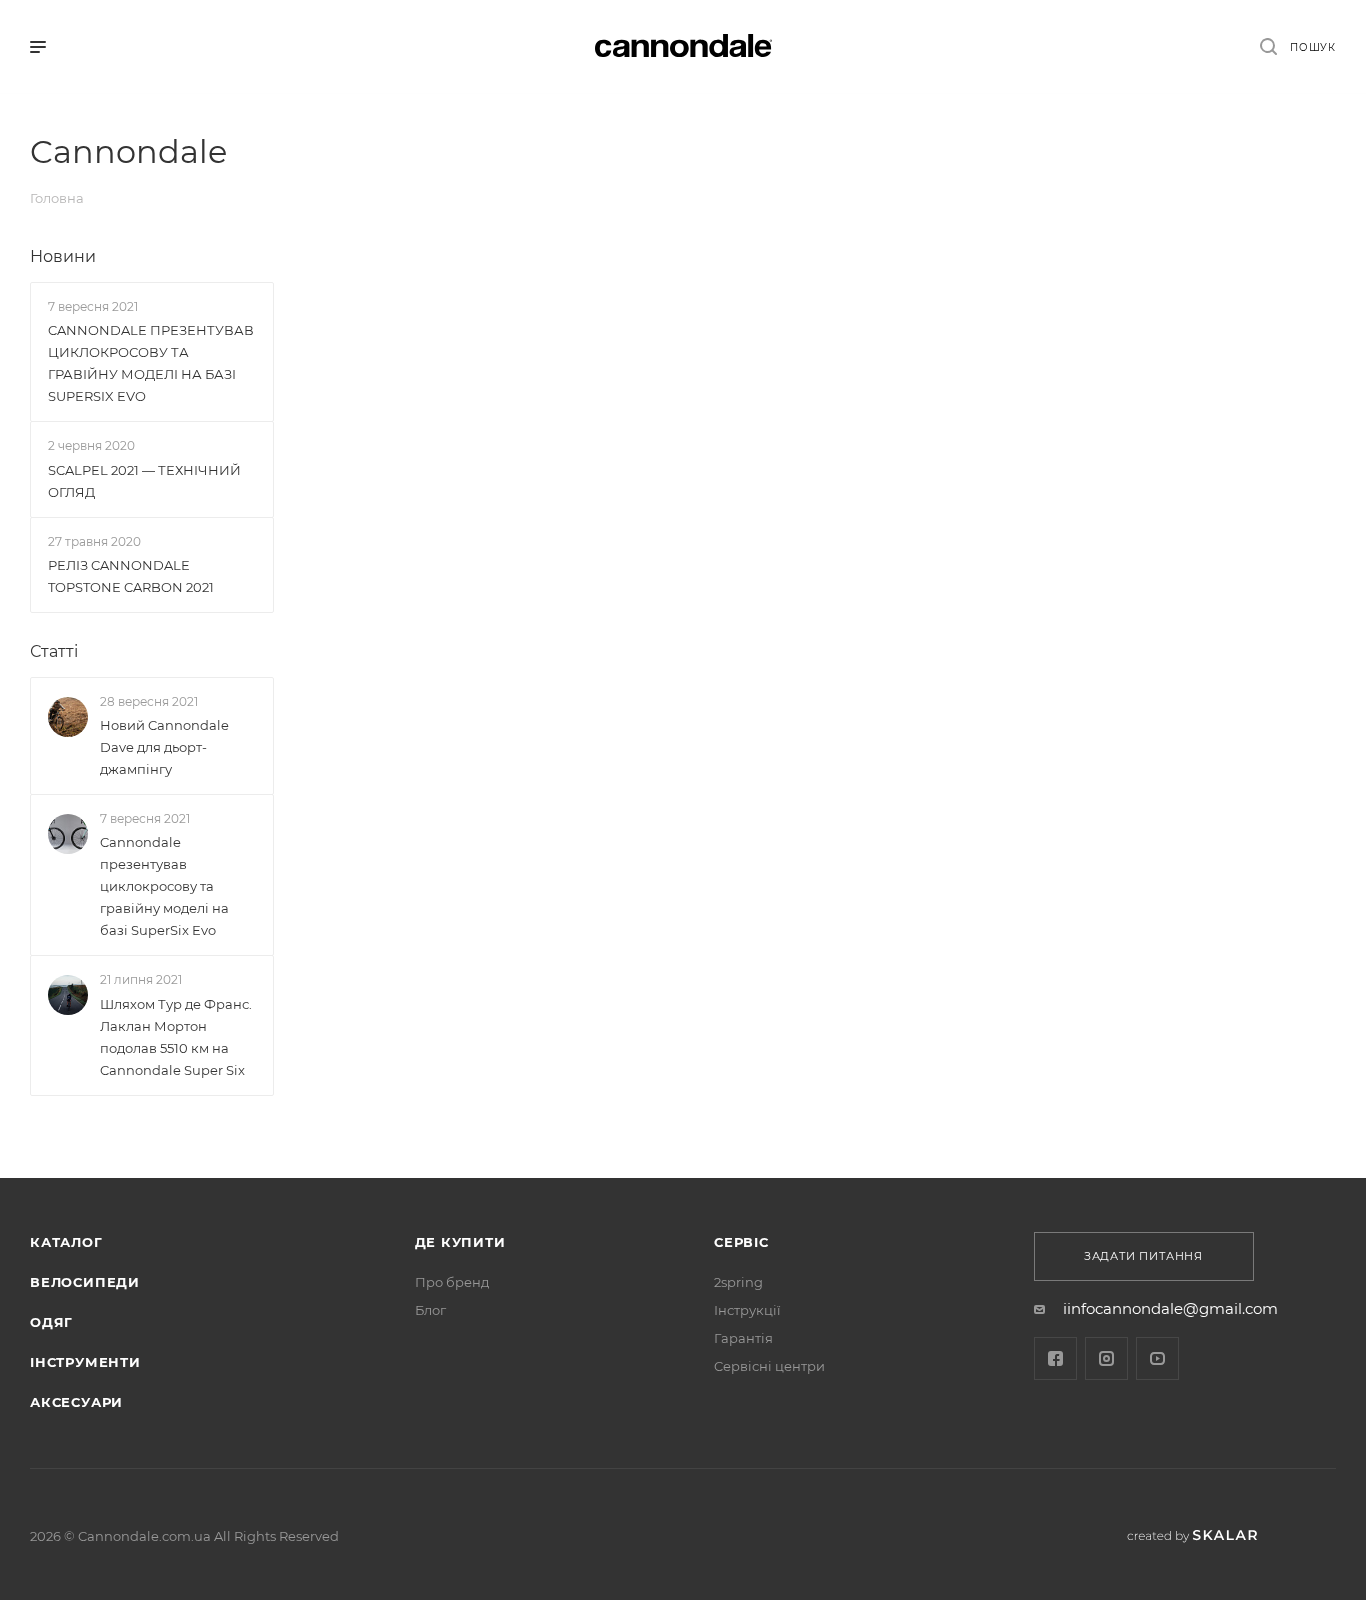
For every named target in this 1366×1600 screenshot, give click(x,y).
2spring (738, 1282)
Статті (54, 651)
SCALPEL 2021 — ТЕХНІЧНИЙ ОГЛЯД (144, 481)
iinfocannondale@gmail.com (1170, 1308)
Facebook (1055, 1358)
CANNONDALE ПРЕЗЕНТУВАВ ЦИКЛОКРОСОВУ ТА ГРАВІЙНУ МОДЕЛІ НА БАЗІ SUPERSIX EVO (151, 363)
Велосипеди (85, 1282)
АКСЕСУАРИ (76, 1402)
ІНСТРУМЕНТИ (85, 1362)
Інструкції (747, 1310)
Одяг (51, 1322)
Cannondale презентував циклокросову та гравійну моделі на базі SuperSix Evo (164, 887)
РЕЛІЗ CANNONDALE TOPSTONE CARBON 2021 (131, 576)
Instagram (1106, 1358)
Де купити (460, 1242)
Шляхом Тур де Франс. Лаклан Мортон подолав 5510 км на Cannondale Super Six (176, 1037)
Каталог (66, 1242)
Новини (63, 256)
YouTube (1157, 1358)
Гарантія (743, 1338)
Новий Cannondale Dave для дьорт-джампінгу (164, 747)
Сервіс (741, 1242)
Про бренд (452, 1282)
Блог (430, 1310)
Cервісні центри (769, 1366)
